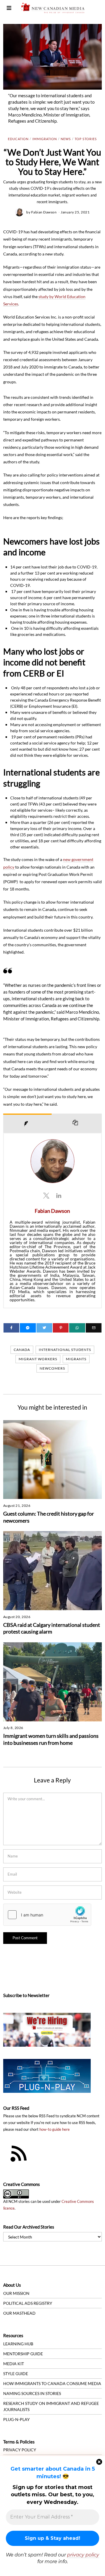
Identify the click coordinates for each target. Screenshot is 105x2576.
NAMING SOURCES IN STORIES (32, 2393)
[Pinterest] (61, 1328)
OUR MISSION (16, 2293)
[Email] (94, 1328)
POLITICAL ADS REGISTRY (28, 2303)
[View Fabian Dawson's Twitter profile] (46, 1195)
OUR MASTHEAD (19, 2313)
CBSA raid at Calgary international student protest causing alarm (52, 1628)
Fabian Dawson (44, 212)
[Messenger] (28, 1328)
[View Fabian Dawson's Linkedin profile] (59, 1195)
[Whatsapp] (77, 1328)
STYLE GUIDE (16, 2374)
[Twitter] (44, 1328)
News (66, 139)
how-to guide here (55, 2129)
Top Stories (86, 139)
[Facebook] (11, 1328)
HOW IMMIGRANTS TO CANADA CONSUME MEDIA (52, 2383)
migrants (76, 1359)
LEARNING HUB (18, 2344)
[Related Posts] (77, 1123)
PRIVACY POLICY (20, 2450)
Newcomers (52, 1368)
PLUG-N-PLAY (16, 2419)
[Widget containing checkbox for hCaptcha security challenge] (47, 1915)
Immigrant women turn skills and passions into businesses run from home (51, 1739)
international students (65, 1350)
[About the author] (28, 1123)
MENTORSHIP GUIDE (23, 2354)
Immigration (45, 139)
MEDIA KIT (14, 2364)
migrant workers (38, 1359)
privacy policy (83, 2555)
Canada (22, 1350)
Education (18, 139)
